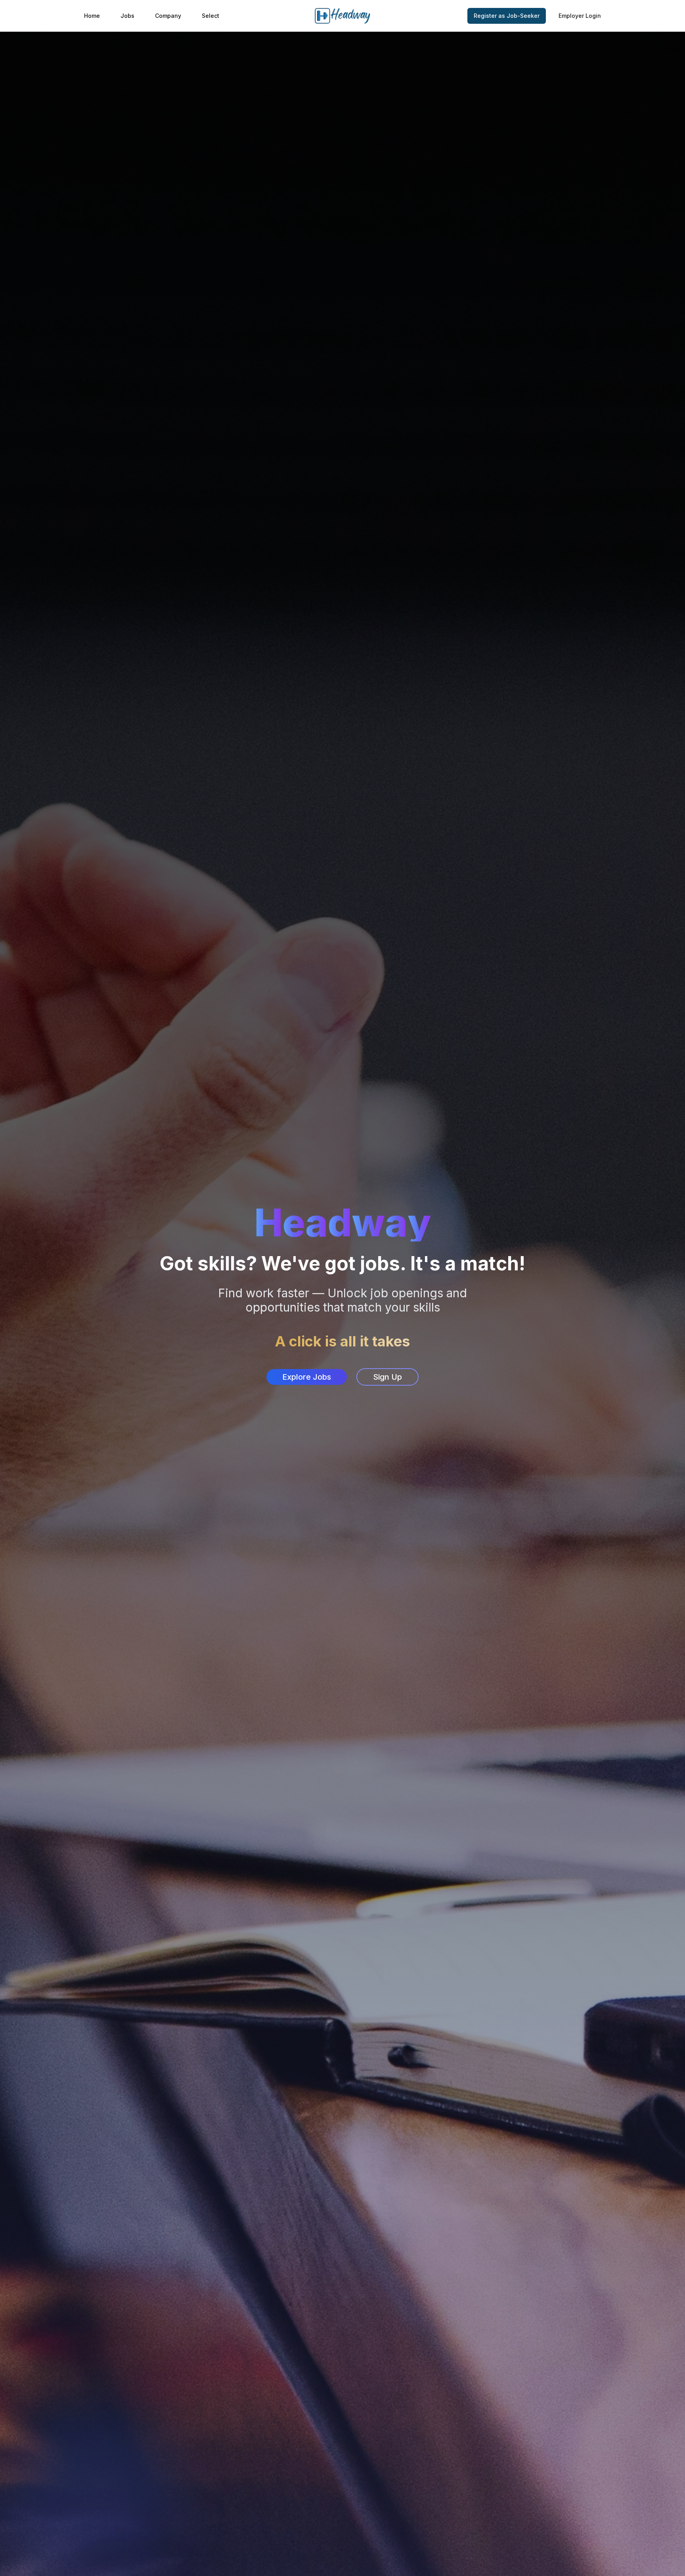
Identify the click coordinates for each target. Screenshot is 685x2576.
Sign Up (387, 1377)
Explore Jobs (307, 1377)
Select (210, 16)
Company (168, 16)
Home (92, 16)
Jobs (127, 16)
